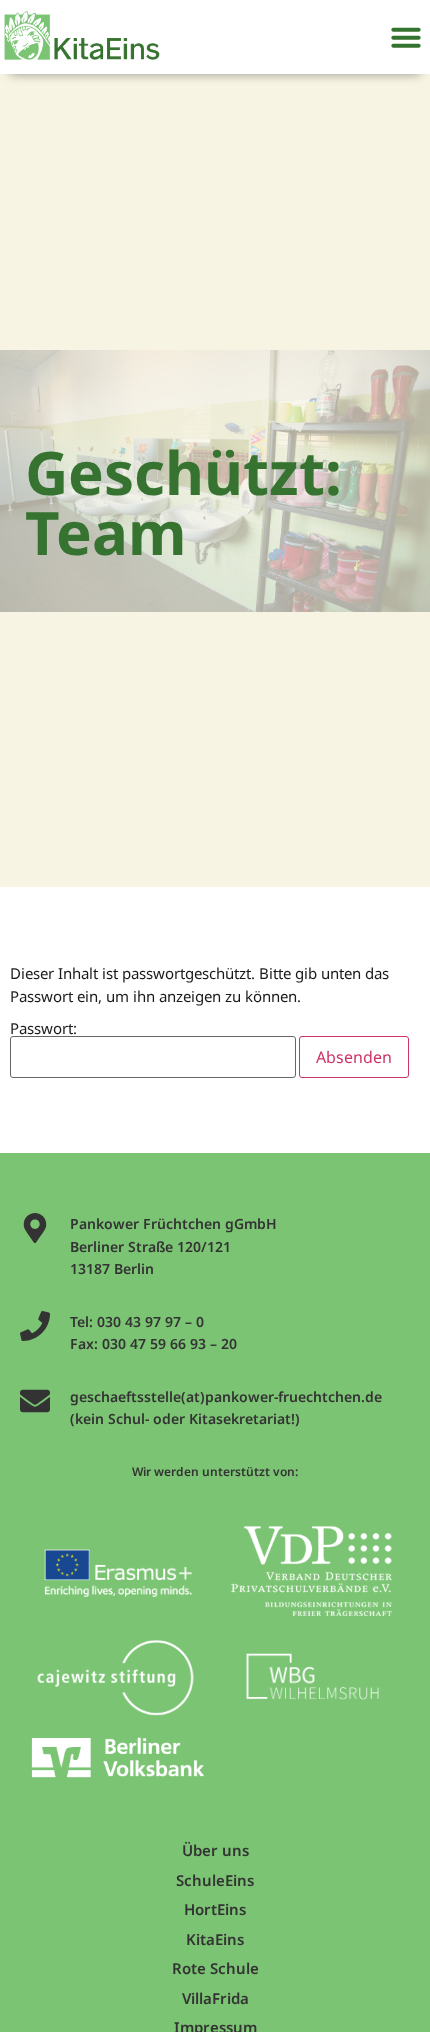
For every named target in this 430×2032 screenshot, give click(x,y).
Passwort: (43, 1029)
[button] (406, 37)
